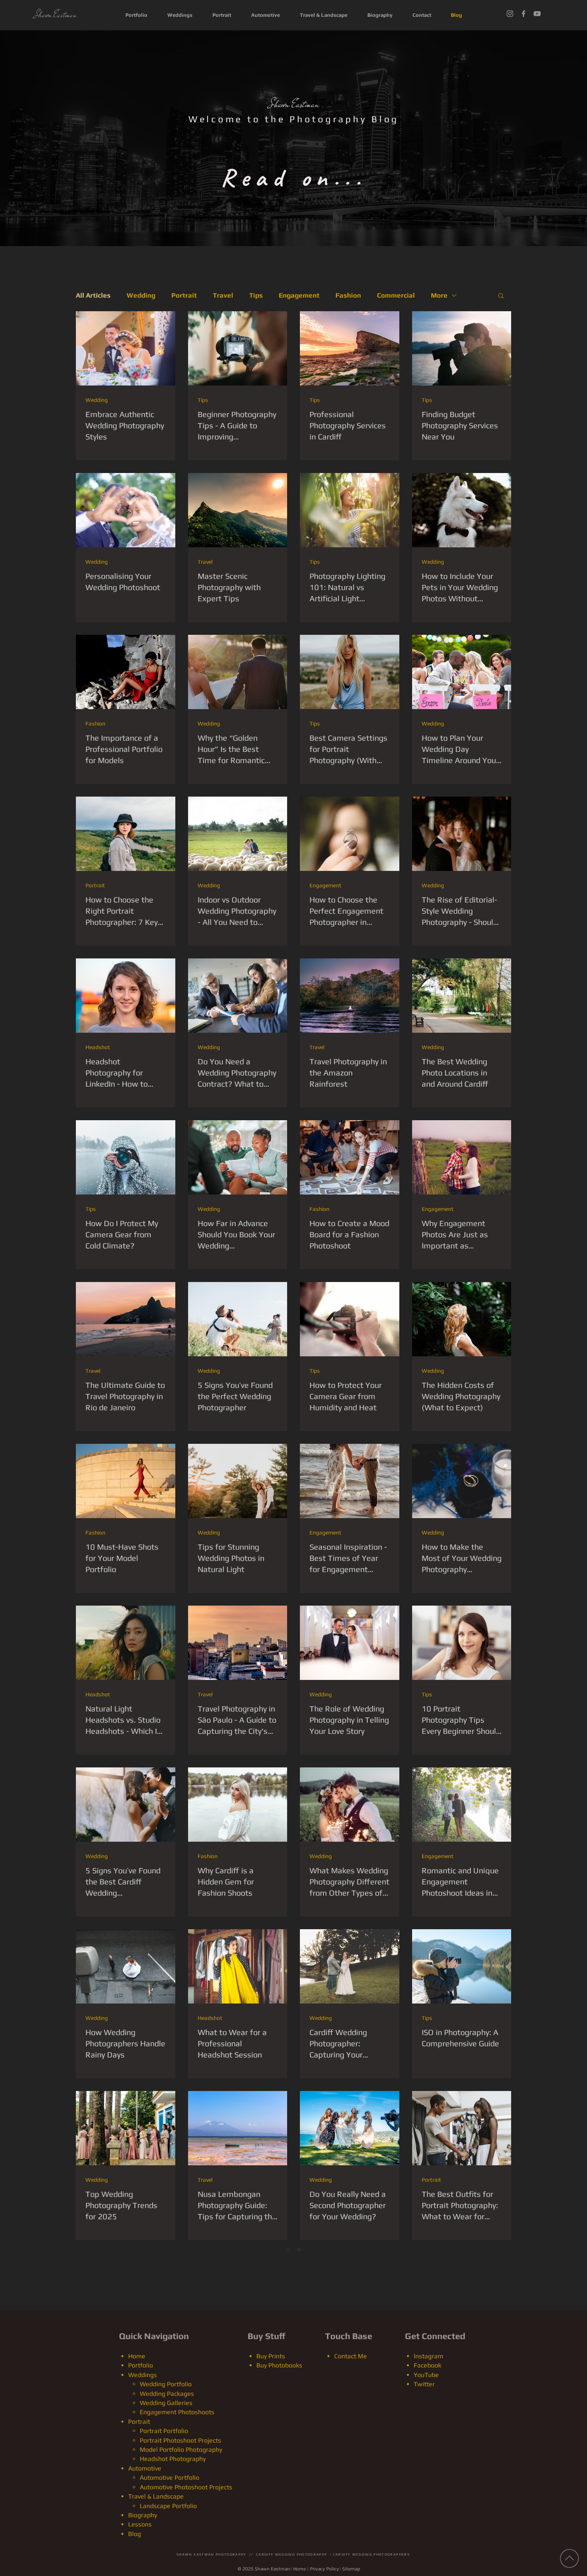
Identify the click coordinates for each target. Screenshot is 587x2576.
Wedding (141, 295)
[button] (501, 296)
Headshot (98, 1047)
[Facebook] (524, 14)
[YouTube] (537, 14)
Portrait (184, 295)
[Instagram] (510, 14)
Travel (223, 295)
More (439, 295)
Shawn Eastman (294, 104)
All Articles (93, 295)
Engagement (299, 295)
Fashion (348, 295)
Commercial (396, 295)
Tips (256, 295)
